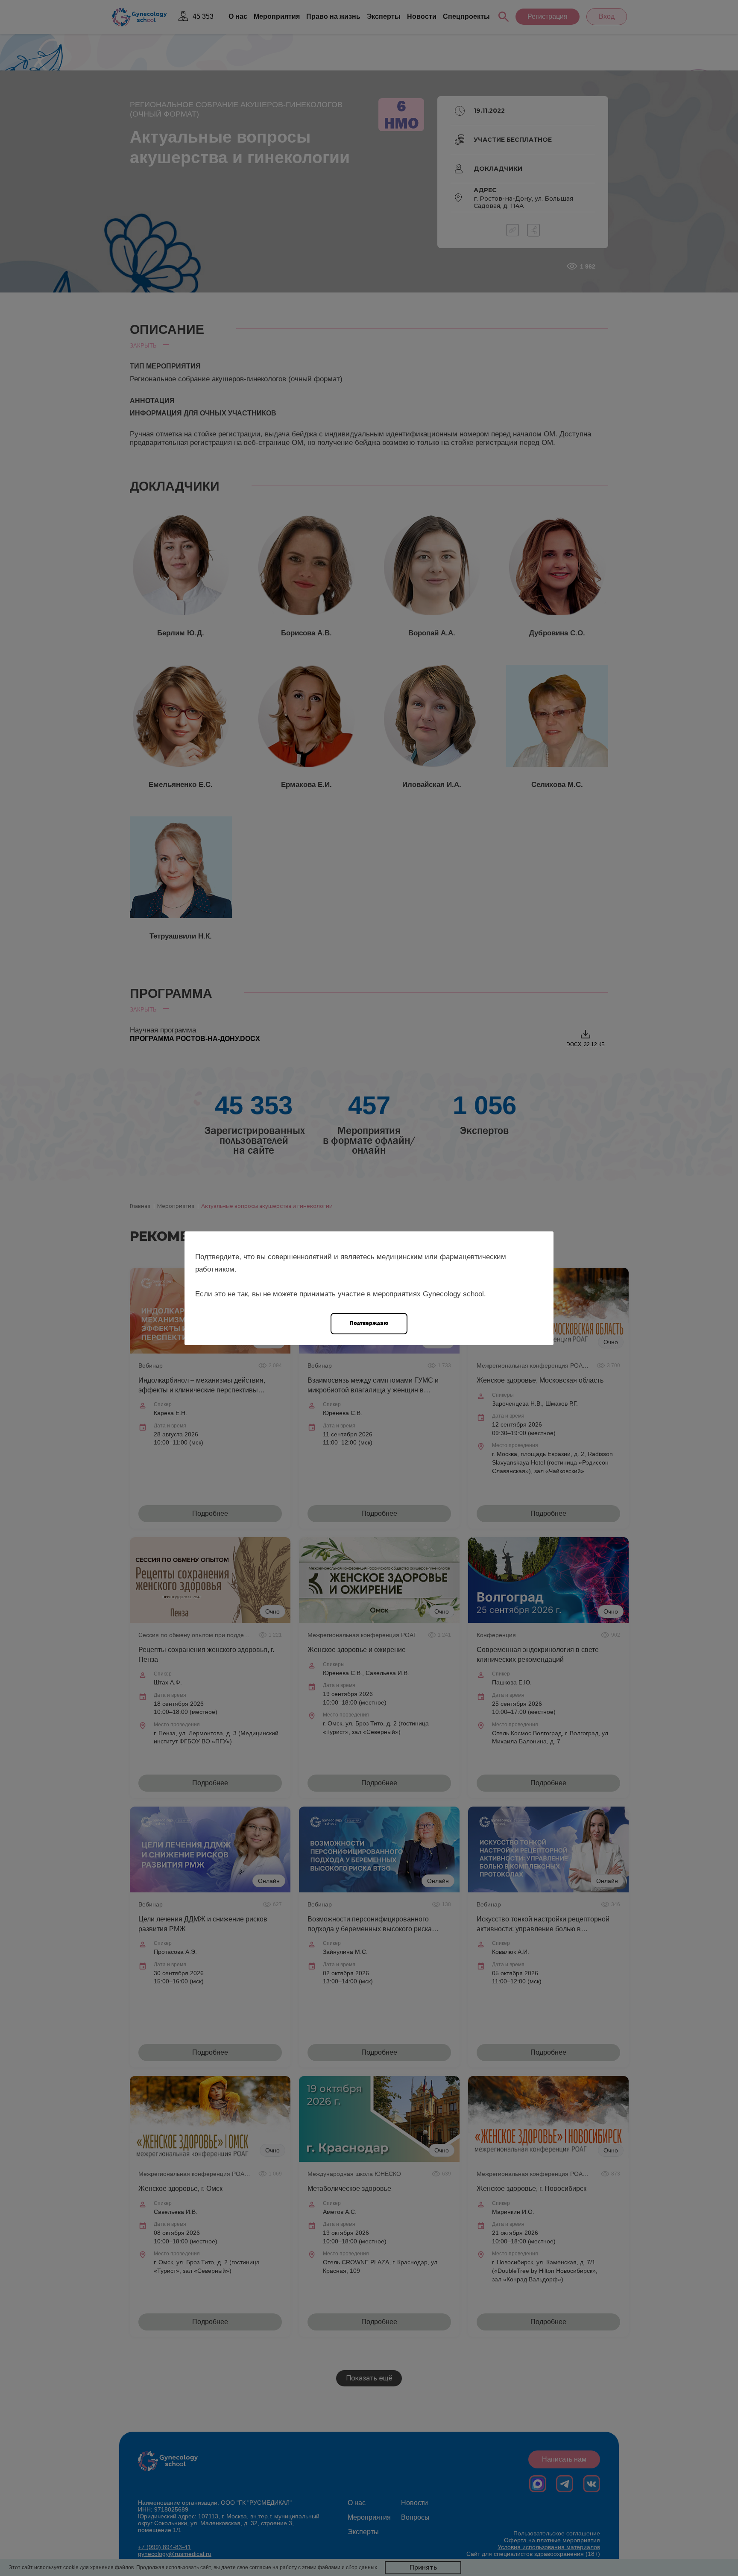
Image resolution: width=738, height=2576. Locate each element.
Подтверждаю (369, 1323)
